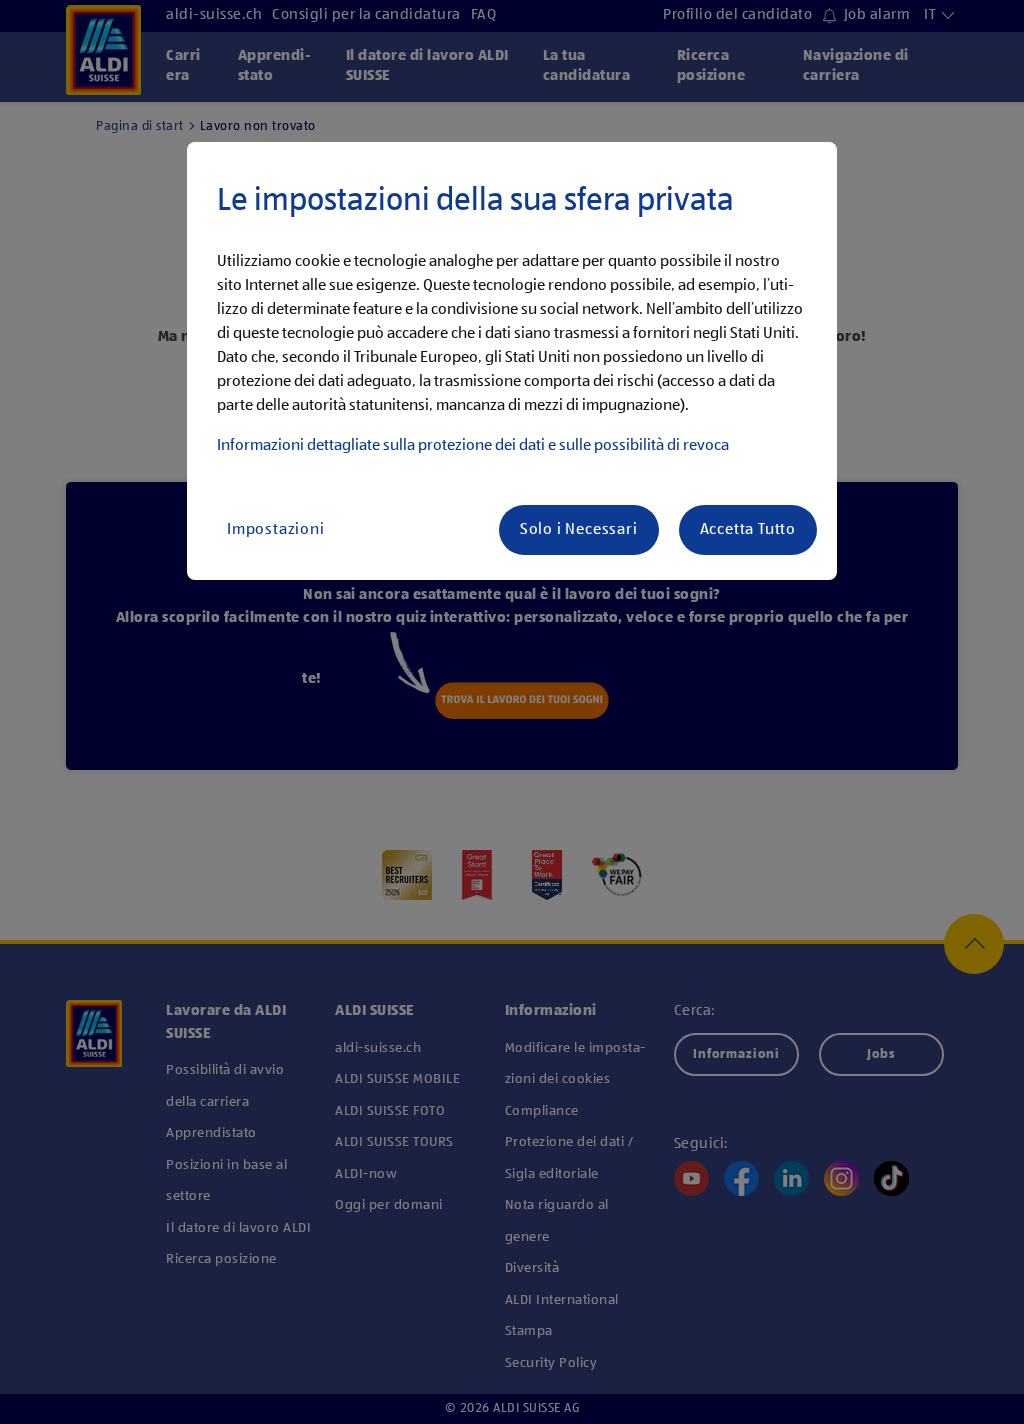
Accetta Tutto (748, 530)
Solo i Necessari (579, 530)
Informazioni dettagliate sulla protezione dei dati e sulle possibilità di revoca (473, 446)
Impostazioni (276, 530)
